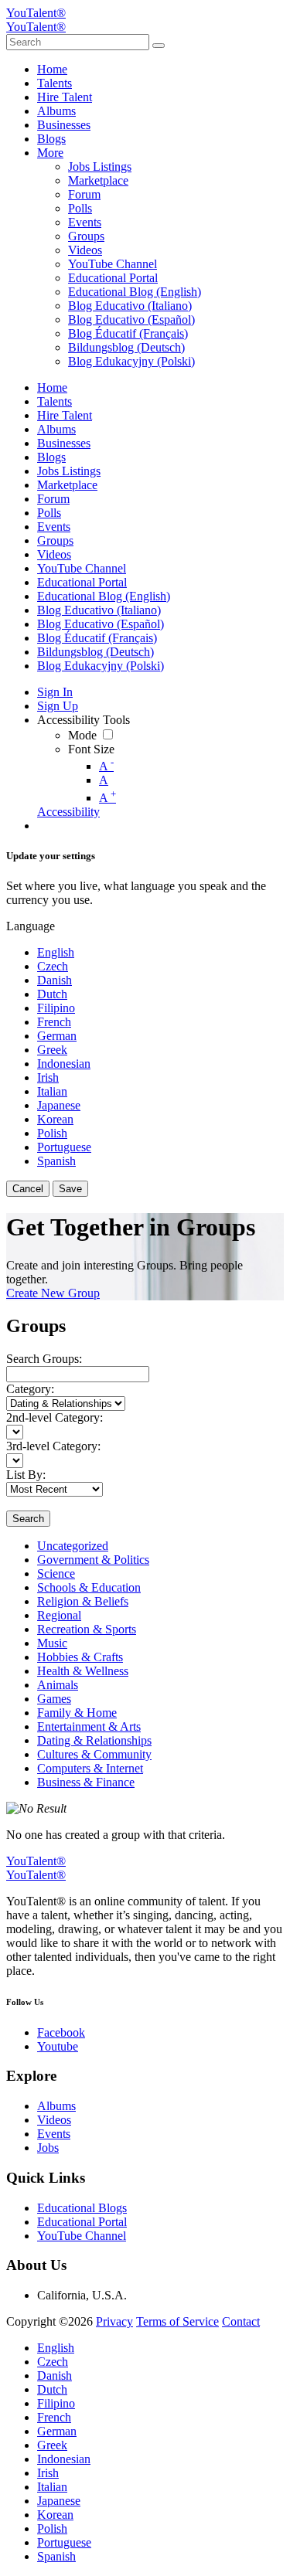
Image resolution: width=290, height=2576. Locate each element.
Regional (59, 1615)
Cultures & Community (94, 1754)
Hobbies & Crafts (80, 1657)
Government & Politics (93, 1560)
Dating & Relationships (94, 1740)
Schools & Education (89, 1587)
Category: (30, 1389)
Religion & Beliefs (83, 1601)
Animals (58, 1685)
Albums (56, 2106)
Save (70, 1189)
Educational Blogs (82, 2208)
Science (56, 1573)
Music (52, 1643)
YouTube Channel (82, 2236)
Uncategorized (73, 1546)
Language (31, 926)
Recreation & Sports (87, 1629)
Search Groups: (44, 1359)
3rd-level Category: (53, 1446)
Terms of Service (177, 2321)
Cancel (28, 1189)
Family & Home (77, 1713)
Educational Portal (82, 2222)
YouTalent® (36, 13)
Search (28, 1519)
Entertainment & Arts (89, 1726)
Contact (241, 2321)
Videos (54, 2120)
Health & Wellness (83, 1671)
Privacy (114, 2321)
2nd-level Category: (55, 1417)
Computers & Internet (90, 1768)
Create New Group (53, 1293)
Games (54, 1699)
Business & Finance (86, 1782)
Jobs (48, 2148)
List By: (26, 1475)
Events (54, 2134)
